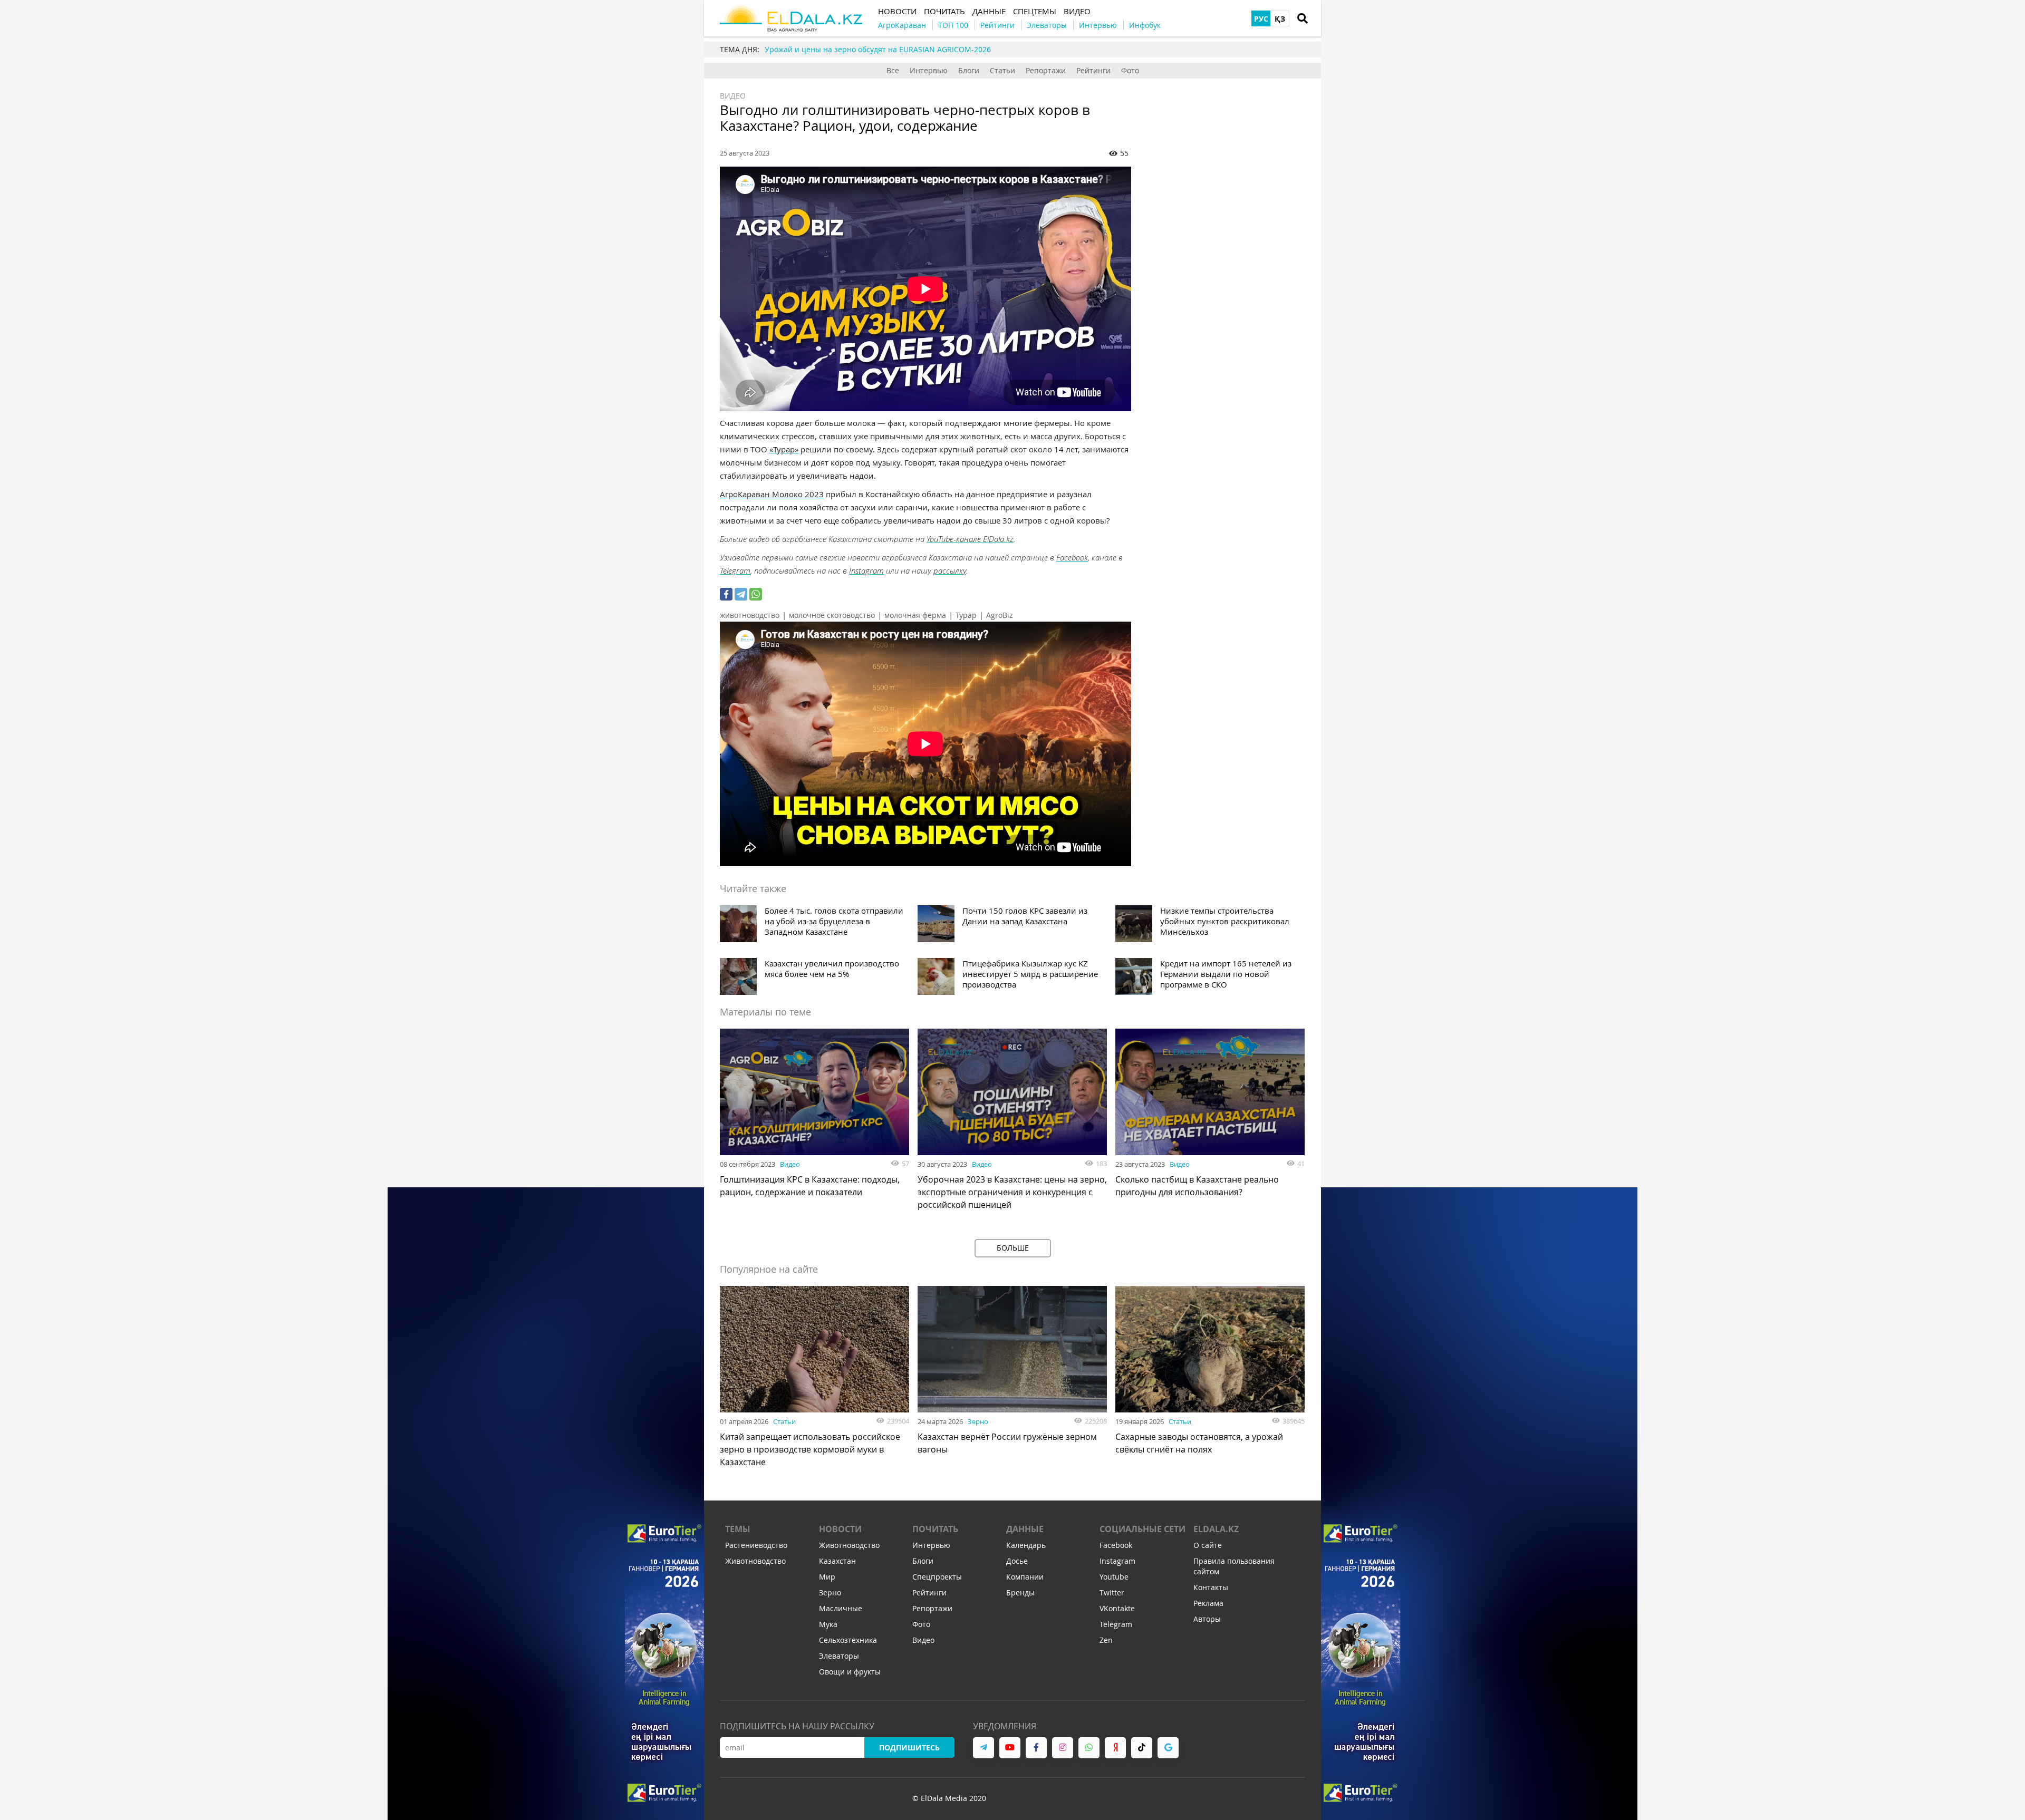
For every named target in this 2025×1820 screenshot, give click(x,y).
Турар (966, 615)
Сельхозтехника (848, 1640)
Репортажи (1046, 70)
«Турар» (784, 449)
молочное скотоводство (832, 615)
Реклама (1208, 1603)
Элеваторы (839, 1656)
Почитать (935, 1529)
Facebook (1072, 557)
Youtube (1114, 1577)
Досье (1017, 1561)
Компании (1025, 1577)
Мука (828, 1624)
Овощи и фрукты (850, 1672)
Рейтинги (1093, 70)
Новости (840, 1529)
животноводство (750, 615)
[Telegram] (741, 594)
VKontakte (1117, 1608)
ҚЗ (1280, 19)
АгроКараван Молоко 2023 (772, 494)
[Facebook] (726, 594)
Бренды (1020, 1592)
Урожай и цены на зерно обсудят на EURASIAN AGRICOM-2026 (878, 49)
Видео (733, 96)
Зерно (978, 1421)
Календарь (1026, 1545)
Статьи (1002, 70)
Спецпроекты (937, 1577)
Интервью (929, 70)
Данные (1025, 1529)
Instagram (866, 570)
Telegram (735, 570)
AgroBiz (1000, 615)
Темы (738, 1529)
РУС (1261, 19)
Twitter (1112, 1592)
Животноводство (755, 1561)
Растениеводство (756, 1545)
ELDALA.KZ (1216, 1529)
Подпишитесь (909, 1748)
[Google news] (1168, 1748)
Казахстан (837, 1561)
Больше (1013, 1248)
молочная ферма (915, 615)
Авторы (1207, 1619)
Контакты (1211, 1587)
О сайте (1208, 1545)
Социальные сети (1142, 1529)
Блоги (969, 70)
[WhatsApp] (756, 594)
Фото (1130, 70)
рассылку (950, 570)
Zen (1106, 1640)
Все (893, 70)
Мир (827, 1577)
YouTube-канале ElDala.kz (970, 539)
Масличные (841, 1608)
